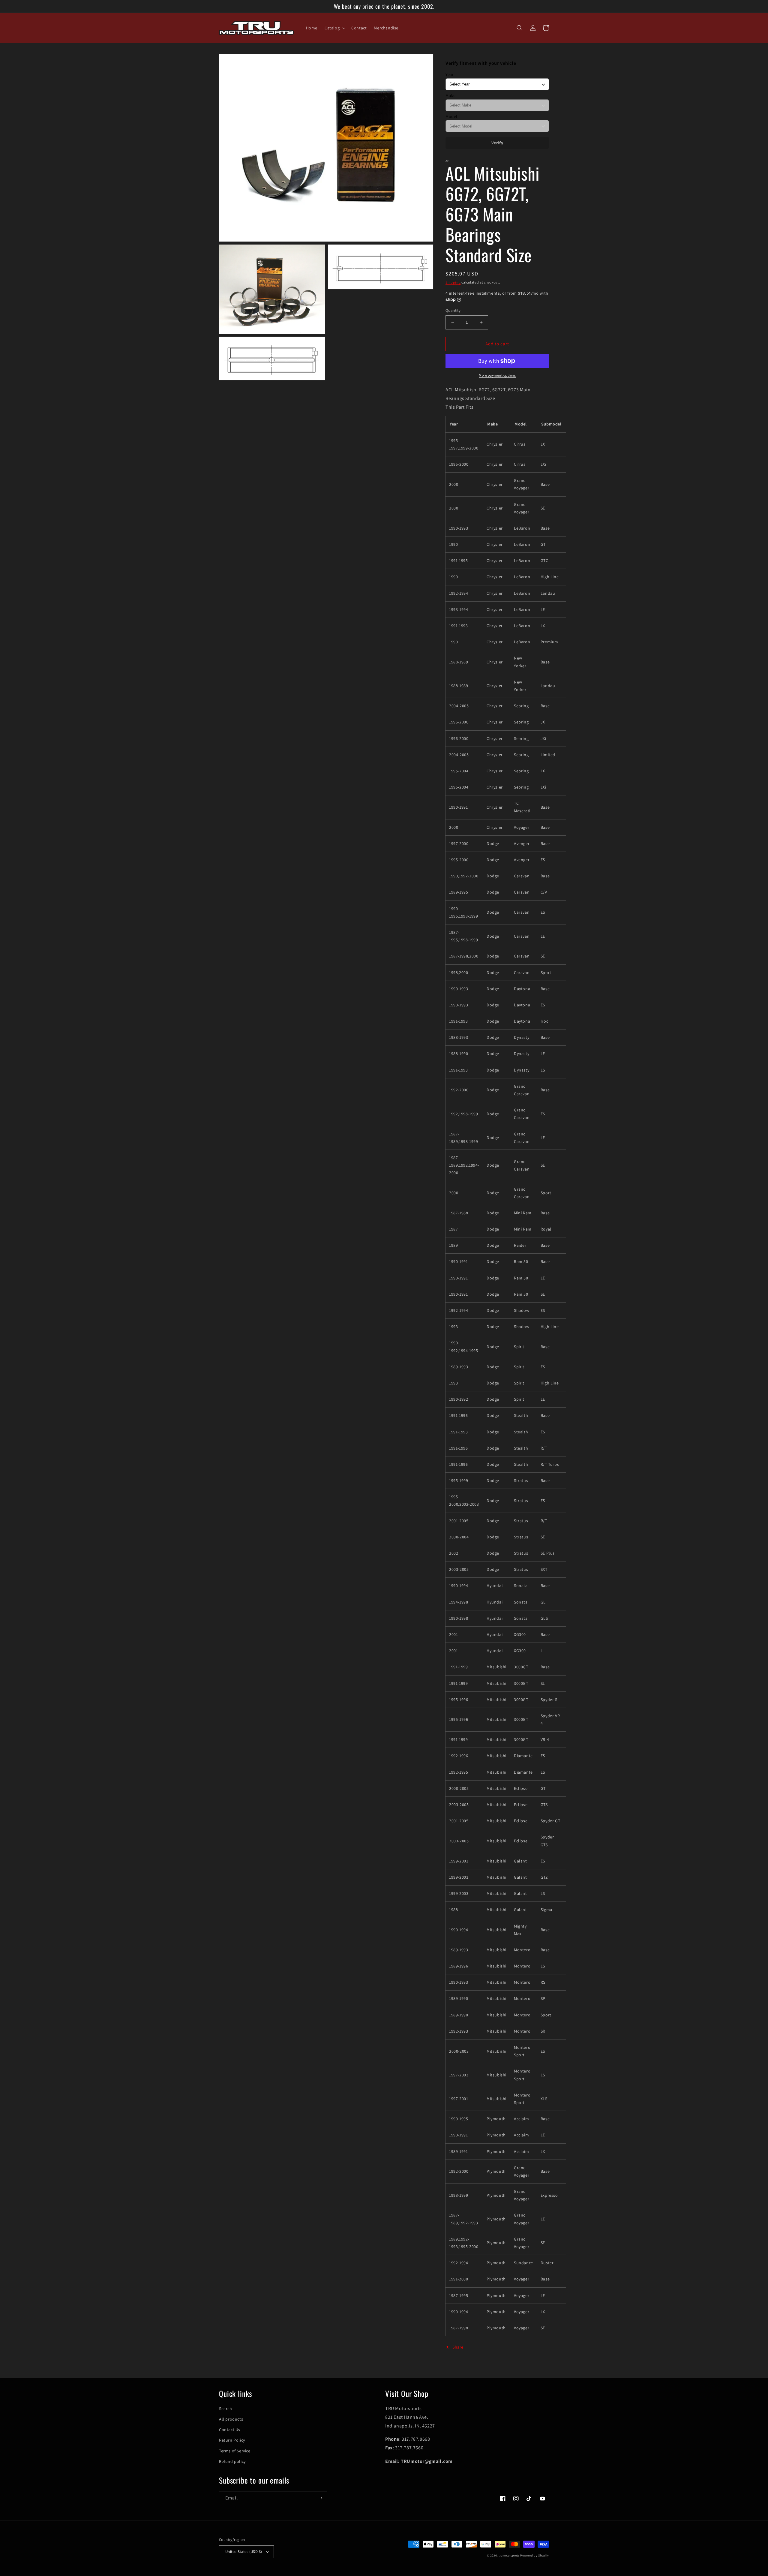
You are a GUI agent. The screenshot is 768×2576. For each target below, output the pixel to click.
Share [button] (458, 2347)
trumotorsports (509, 2555)
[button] (334, 28)
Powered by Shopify (535, 2555)
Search (226, 2409)
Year (450, 74)
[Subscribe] (320, 2498)
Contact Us (230, 2430)
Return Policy (232, 2440)
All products (231, 2419)
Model (451, 116)
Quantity (453, 310)
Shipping (453, 282)
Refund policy (232, 2461)
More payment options (497, 375)
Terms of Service (235, 2451)
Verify (497, 143)
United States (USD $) (244, 2552)
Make (450, 95)
